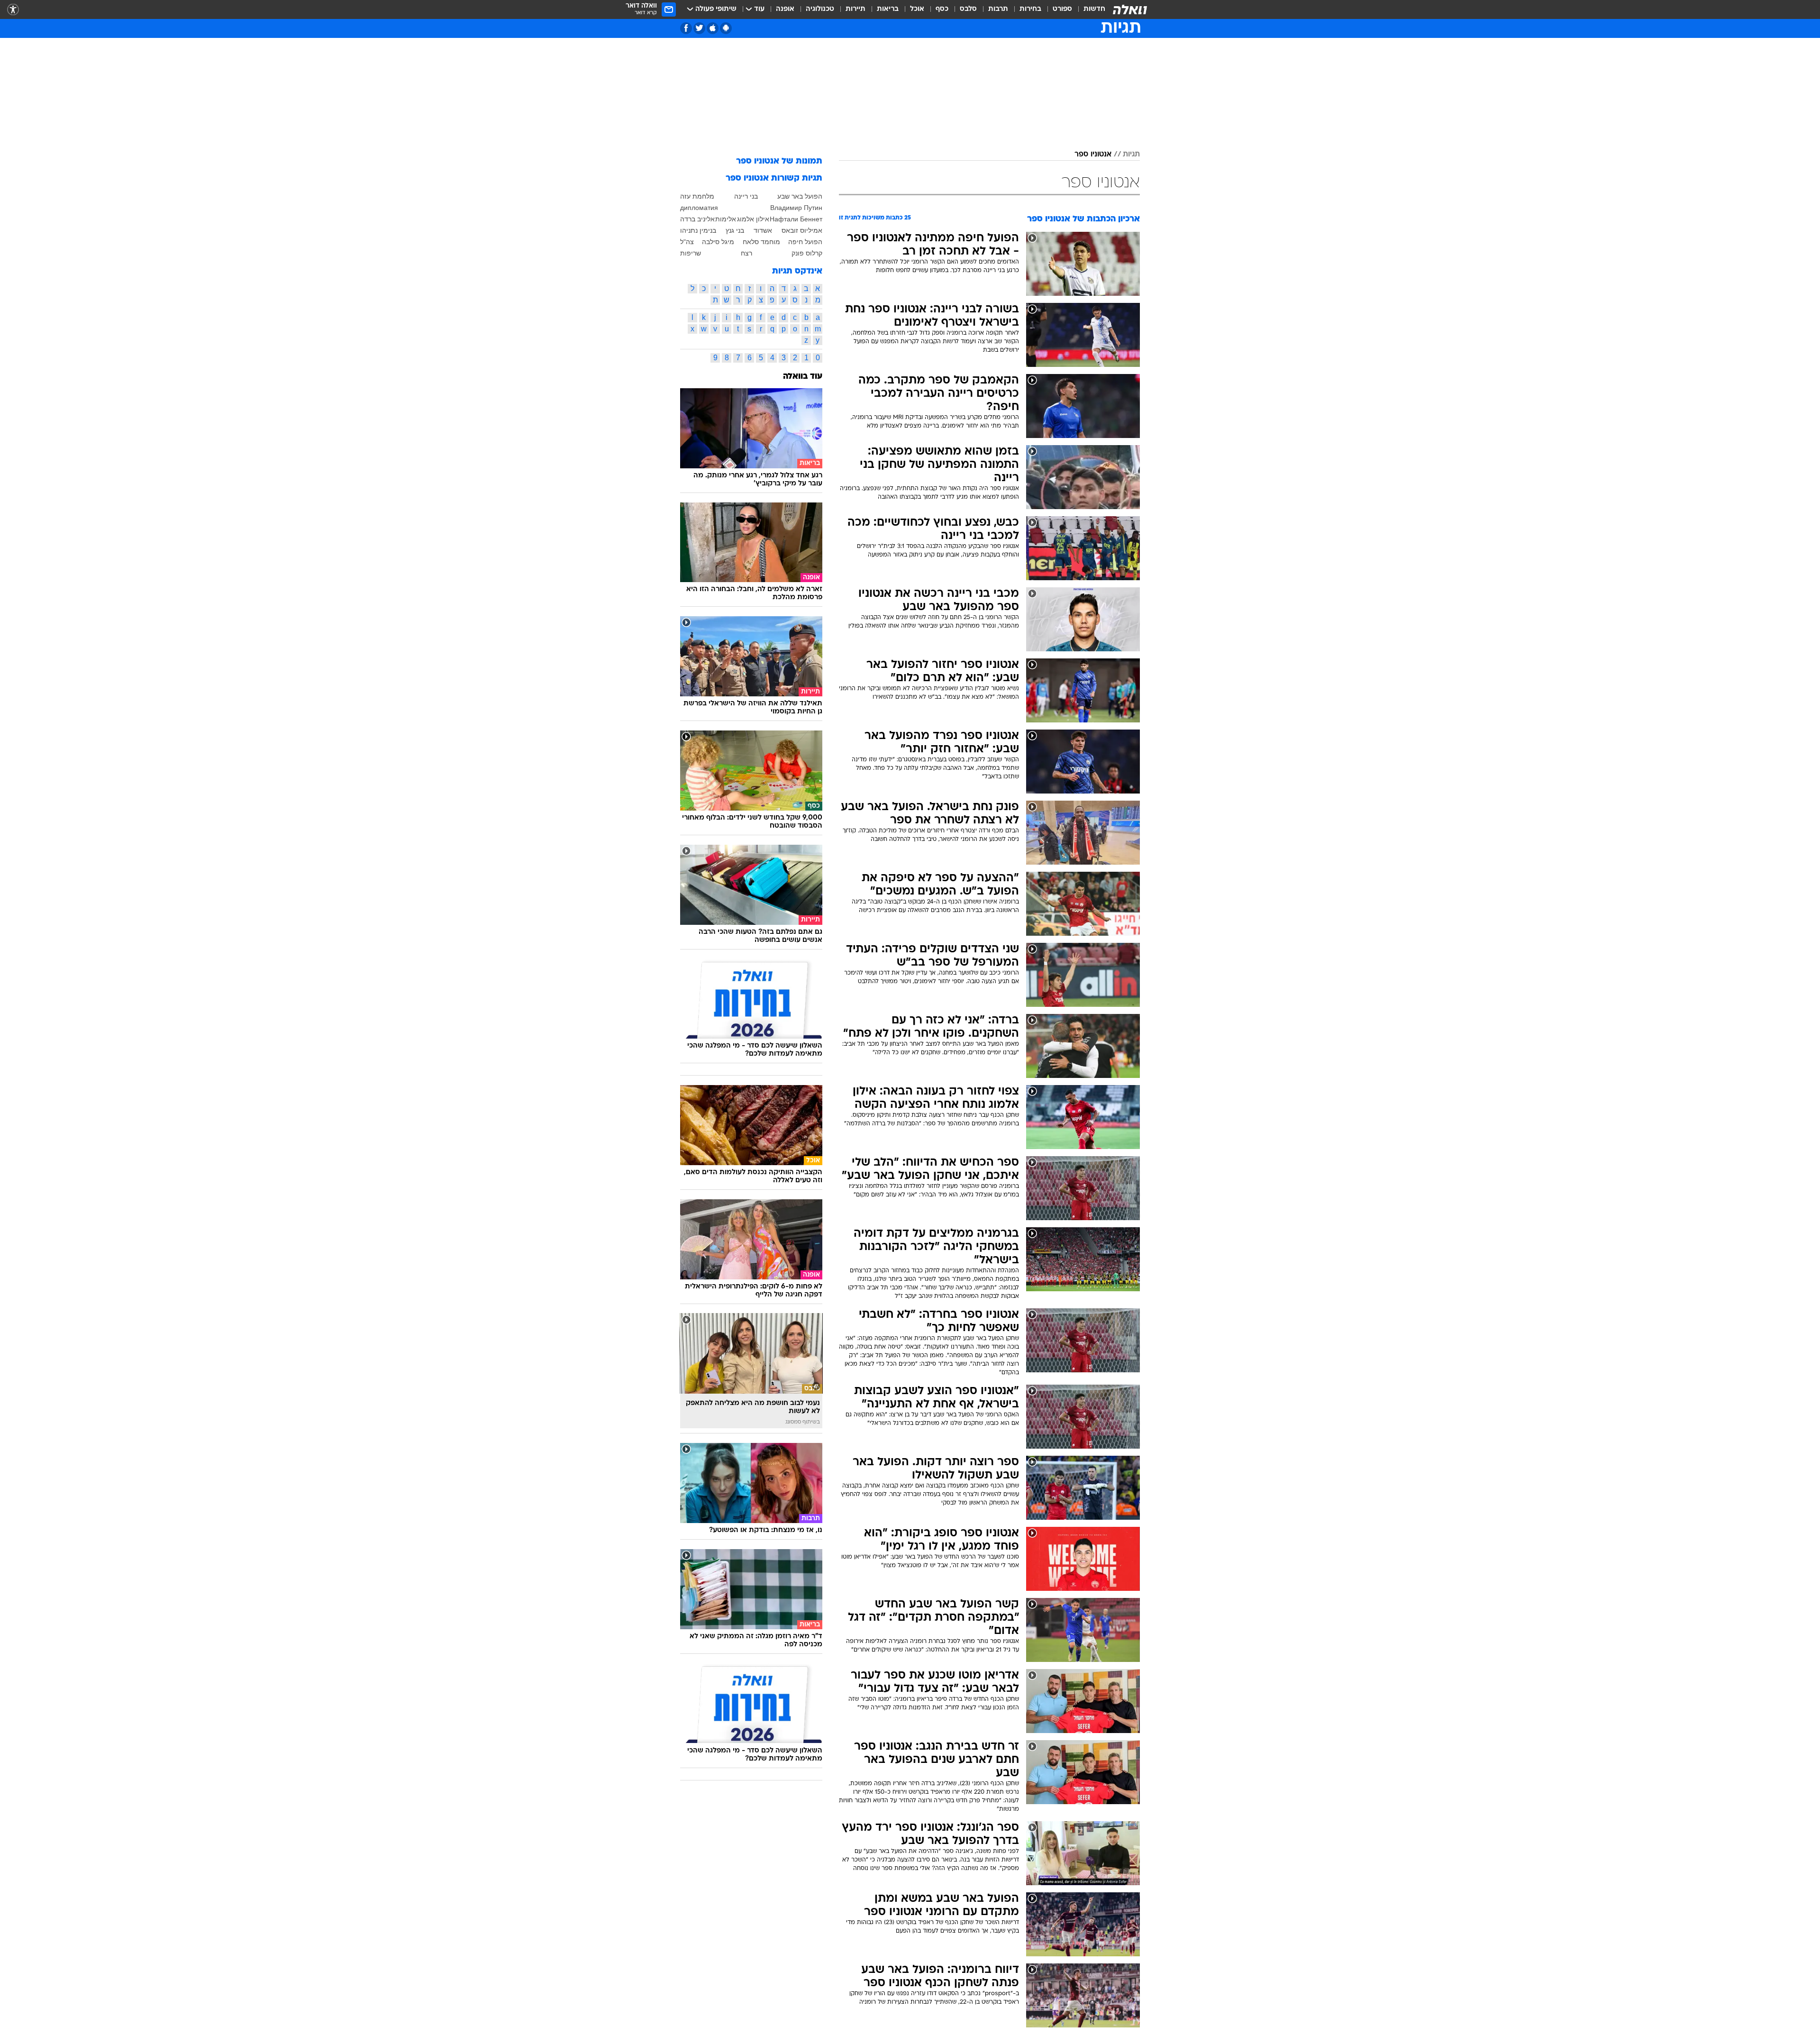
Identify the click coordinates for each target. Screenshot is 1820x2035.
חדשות (1094, 9)
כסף (942, 9)
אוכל (917, 9)
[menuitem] (1089, 9)
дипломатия (699, 208)
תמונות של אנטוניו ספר (779, 161)
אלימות (726, 219)
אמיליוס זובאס (802, 230)
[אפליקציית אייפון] (713, 28)
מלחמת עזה (697, 196)
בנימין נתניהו (698, 230)
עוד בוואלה (803, 377)
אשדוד (763, 230)
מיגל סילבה (718, 242)
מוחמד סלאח (761, 242)
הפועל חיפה (805, 242)
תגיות (1131, 155)
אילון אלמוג (753, 219)
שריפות (691, 253)
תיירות (855, 9)
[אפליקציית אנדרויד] (726, 28)
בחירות (1030, 9)
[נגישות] (13, 10)
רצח (746, 253)
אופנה (785, 9)
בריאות (888, 9)
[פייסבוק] (686, 28)
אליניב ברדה (697, 219)
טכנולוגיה (820, 9)
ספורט (1062, 9)
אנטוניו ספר (1093, 155)
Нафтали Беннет (796, 219)
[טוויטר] (699, 28)
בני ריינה (746, 196)
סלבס (968, 9)
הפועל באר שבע (800, 196)
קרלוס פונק (807, 253)
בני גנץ (735, 230)
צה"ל (687, 242)
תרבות (998, 9)
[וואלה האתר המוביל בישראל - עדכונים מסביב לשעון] (1130, 9)
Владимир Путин (796, 208)
